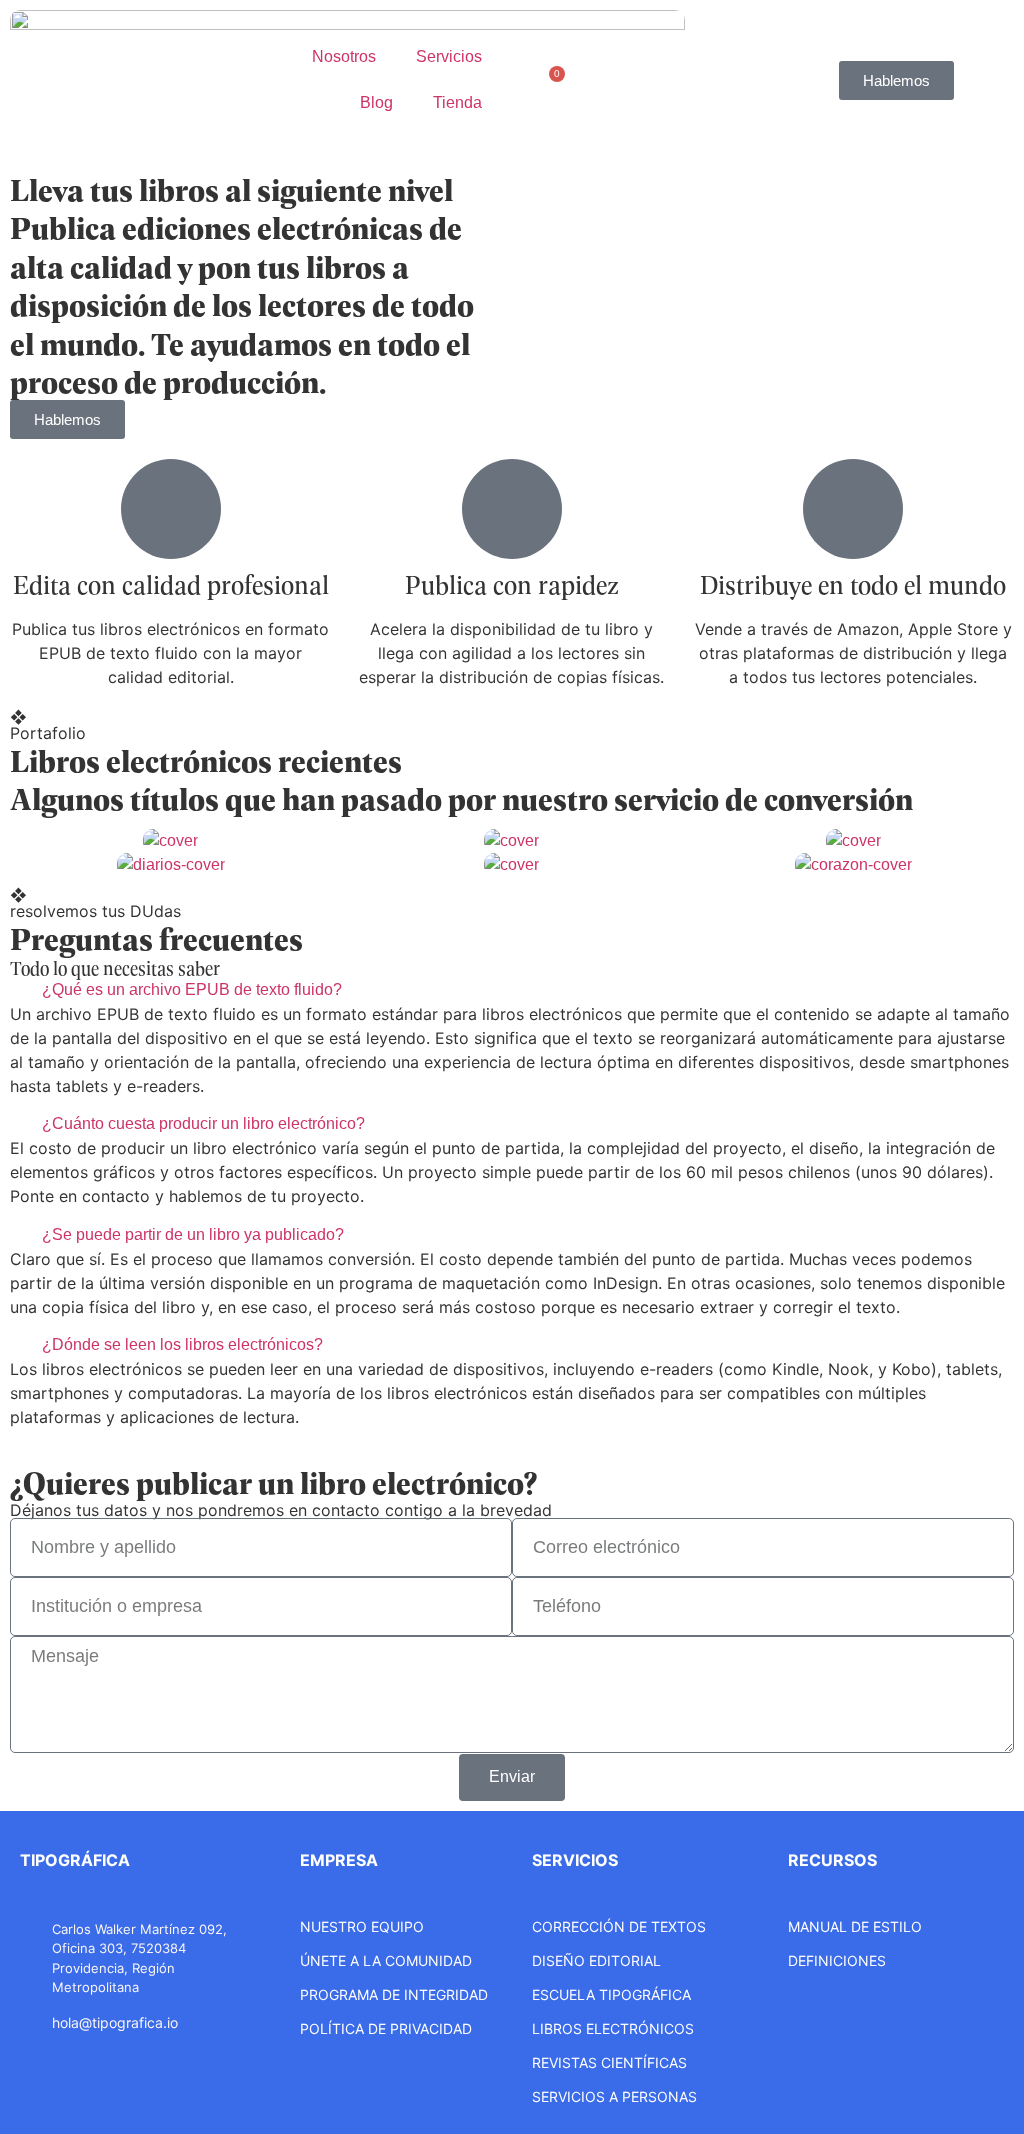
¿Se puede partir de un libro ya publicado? (193, 1234)
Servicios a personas (614, 2096)
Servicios (449, 56)
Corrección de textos (619, 1926)
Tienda (457, 102)
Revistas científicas (609, 2062)
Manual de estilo (855, 1926)
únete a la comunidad (386, 1960)
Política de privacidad (386, 2028)
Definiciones (837, 1960)
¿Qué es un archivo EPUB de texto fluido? (192, 989)
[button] (512, 990)
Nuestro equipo (362, 1926)
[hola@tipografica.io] (30, 2022)
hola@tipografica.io (115, 2022)
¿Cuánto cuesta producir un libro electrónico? (203, 1123)
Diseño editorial (596, 1960)
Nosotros (344, 56)
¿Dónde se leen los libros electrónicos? (182, 1344)
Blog (376, 102)
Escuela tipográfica (611, 1994)
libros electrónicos (613, 2028)
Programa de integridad (394, 1994)
